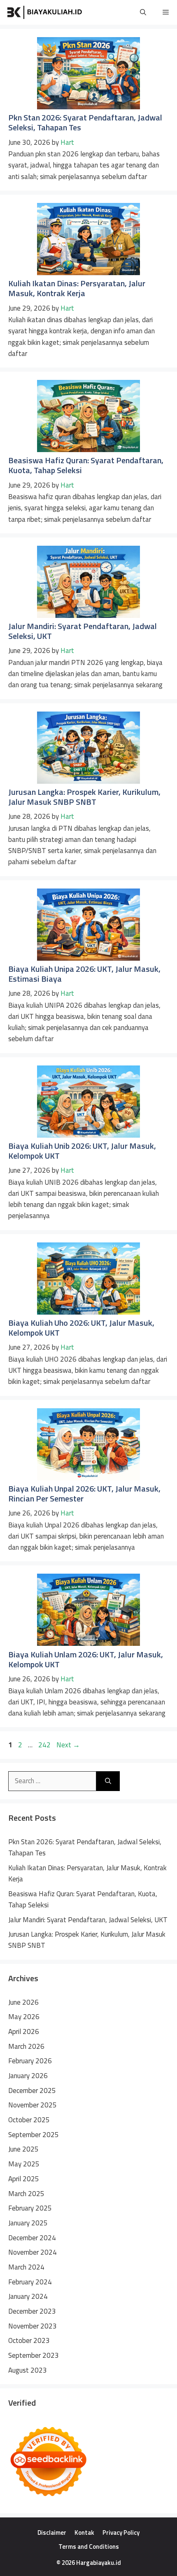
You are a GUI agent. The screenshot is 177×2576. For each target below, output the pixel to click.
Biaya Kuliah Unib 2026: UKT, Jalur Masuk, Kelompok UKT (82, 1151)
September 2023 (34, 2355)
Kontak (84, 2532)
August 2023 (28, 2370)
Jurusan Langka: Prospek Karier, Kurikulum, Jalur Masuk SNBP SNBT (84, 797)
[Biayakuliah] (45, 12)
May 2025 (24, 2164)
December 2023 (32, 2311)
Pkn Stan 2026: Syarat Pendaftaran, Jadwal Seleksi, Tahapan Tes (85, 122)
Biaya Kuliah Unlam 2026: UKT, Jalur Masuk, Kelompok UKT (86, 1659)
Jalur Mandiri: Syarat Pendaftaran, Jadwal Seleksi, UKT (83, 631)
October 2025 (29, 2120)
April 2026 (24, 2032)
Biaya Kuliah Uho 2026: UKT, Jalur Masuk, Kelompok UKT (81, 1328)
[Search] (108, 1781)
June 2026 (23, 2002)
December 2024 (32, 2238)
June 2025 (23, 2149)
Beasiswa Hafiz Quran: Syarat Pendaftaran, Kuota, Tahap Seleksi (86, 465)
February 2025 (30, 2208)
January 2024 (28, 2296)
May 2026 (24, 2017)
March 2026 (26, 2046)
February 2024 (30, 2282)
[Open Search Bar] (143, 12)
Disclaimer (52, 2532)
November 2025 (33, 2105)
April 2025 (24, 2179)
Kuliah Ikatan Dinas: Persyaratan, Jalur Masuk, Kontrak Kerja (77, 288)
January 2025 (28, 2223)
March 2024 (26, 2267)
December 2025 (32, 2090)
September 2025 (34, 2135)
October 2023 (29, 2340)
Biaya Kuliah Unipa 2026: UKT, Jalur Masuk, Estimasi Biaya (84, 974)
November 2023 (33, 2326)
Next (68, 1745)
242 (45, 1745)
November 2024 (33, 2252)
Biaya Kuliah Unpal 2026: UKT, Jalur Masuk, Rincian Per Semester (84, 1493)
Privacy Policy (121, 2532)
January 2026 (28, 2076)
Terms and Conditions (89, 2547)
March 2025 (26, 2194)
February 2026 (30, 2061)
